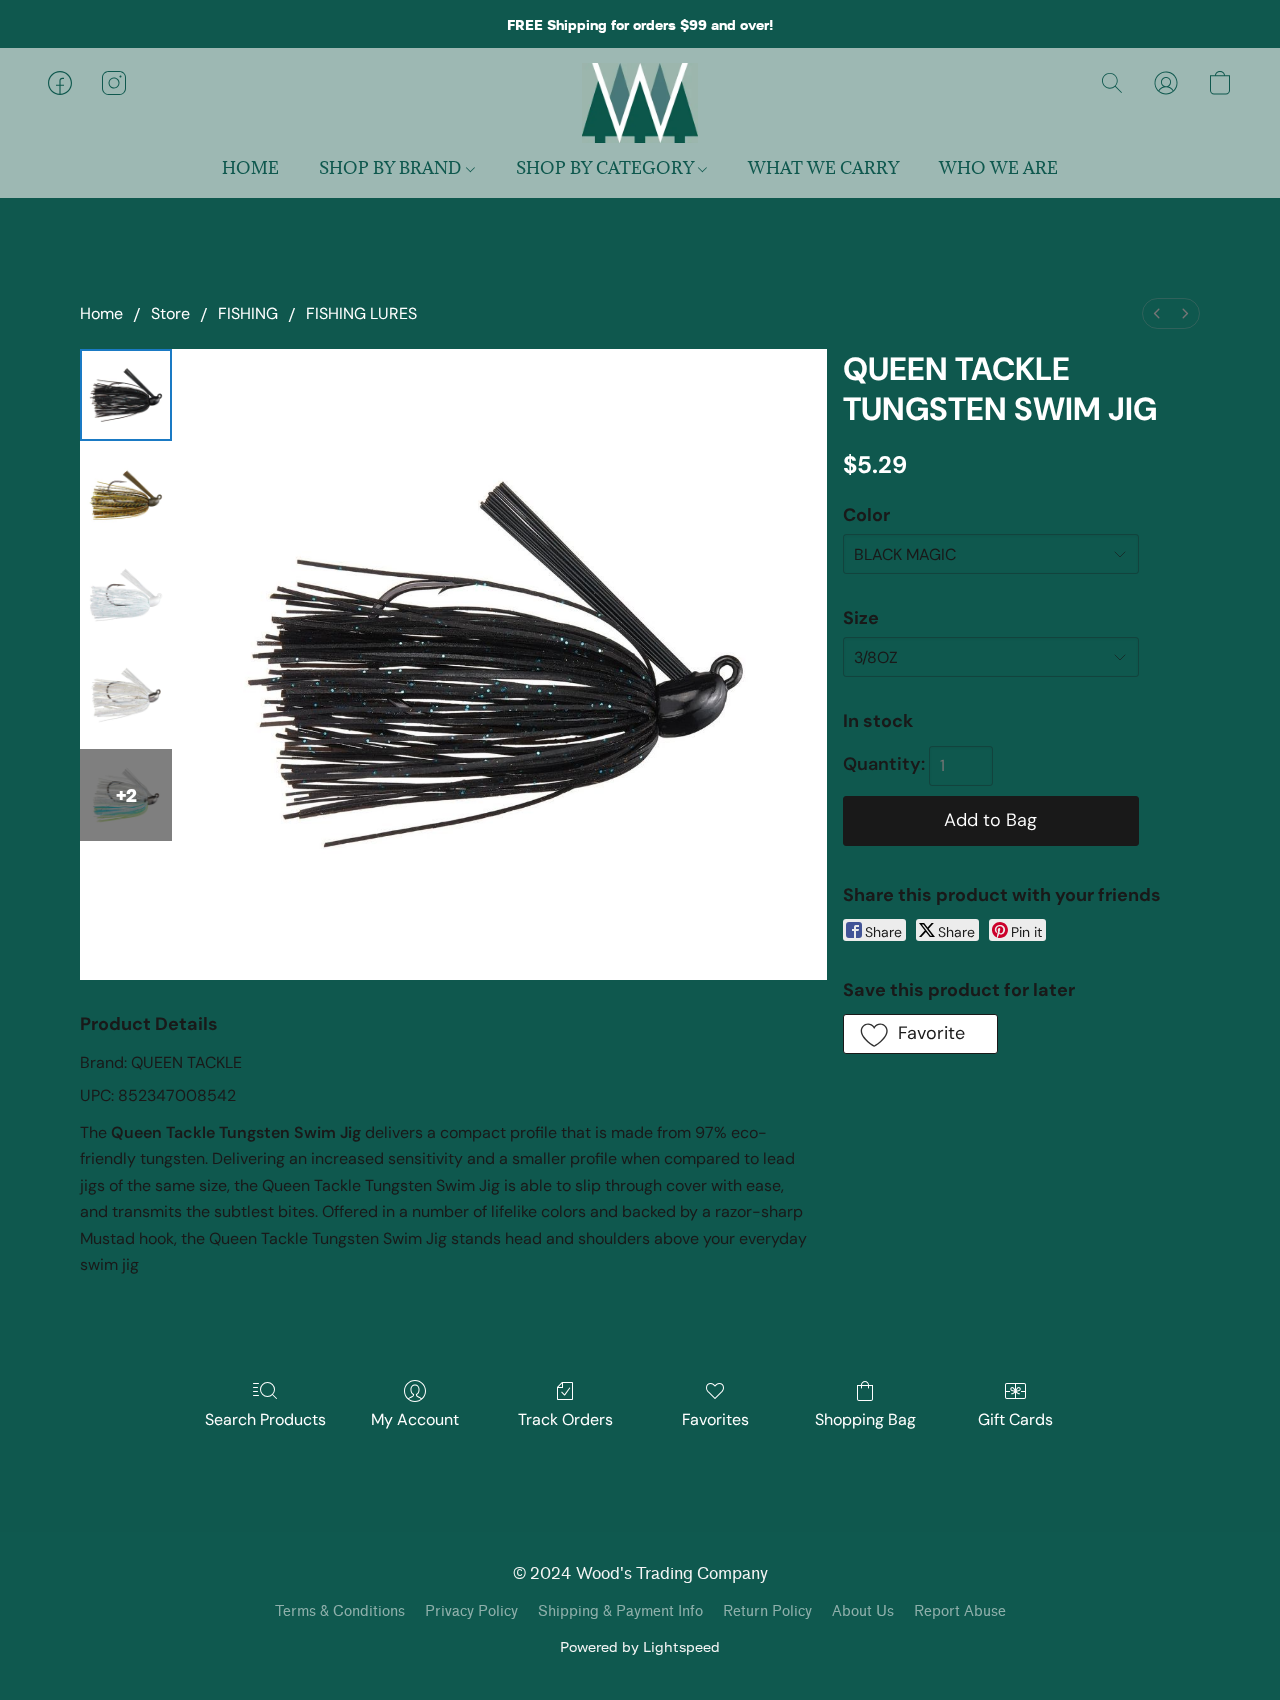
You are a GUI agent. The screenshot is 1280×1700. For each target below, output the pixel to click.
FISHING (248, 313)
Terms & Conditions (340, 1611)
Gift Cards (1015, 1419)
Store (170, 313)
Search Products (265, 1419)
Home (101, 313)
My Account (415, 1419)
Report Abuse (960, 1611)
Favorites (715, 1419)
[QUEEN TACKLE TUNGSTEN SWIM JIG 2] (126, 595)
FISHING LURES (361, 313)
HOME (250, 168)
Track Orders (565, 1419)
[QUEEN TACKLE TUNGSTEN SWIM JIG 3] (126, 695)
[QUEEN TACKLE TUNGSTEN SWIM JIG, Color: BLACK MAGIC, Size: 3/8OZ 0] (126, 395)
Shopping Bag (865, 1419)
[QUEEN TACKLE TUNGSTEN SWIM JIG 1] (126, 495)
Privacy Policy (471, 1611)
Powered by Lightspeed (640, 1646)
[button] (639, 103)
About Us (863, 1611)
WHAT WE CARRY (823, 168)
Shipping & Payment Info (620, 1611)
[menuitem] (1157, 313)
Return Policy (767, 1611)
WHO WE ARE (998, 168)
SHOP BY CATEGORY (607, 168)
